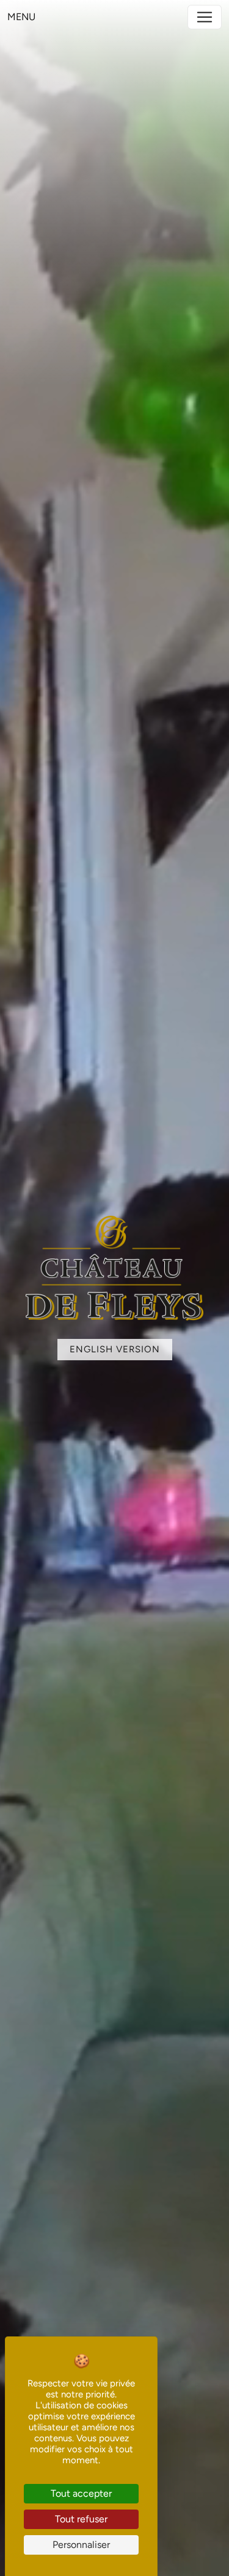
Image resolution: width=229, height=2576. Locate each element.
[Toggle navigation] (205, 17)
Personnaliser (81, 2545)
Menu (21, 17)
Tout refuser (81, 2519)
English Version (115, 1349)
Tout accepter (81, 2493)
